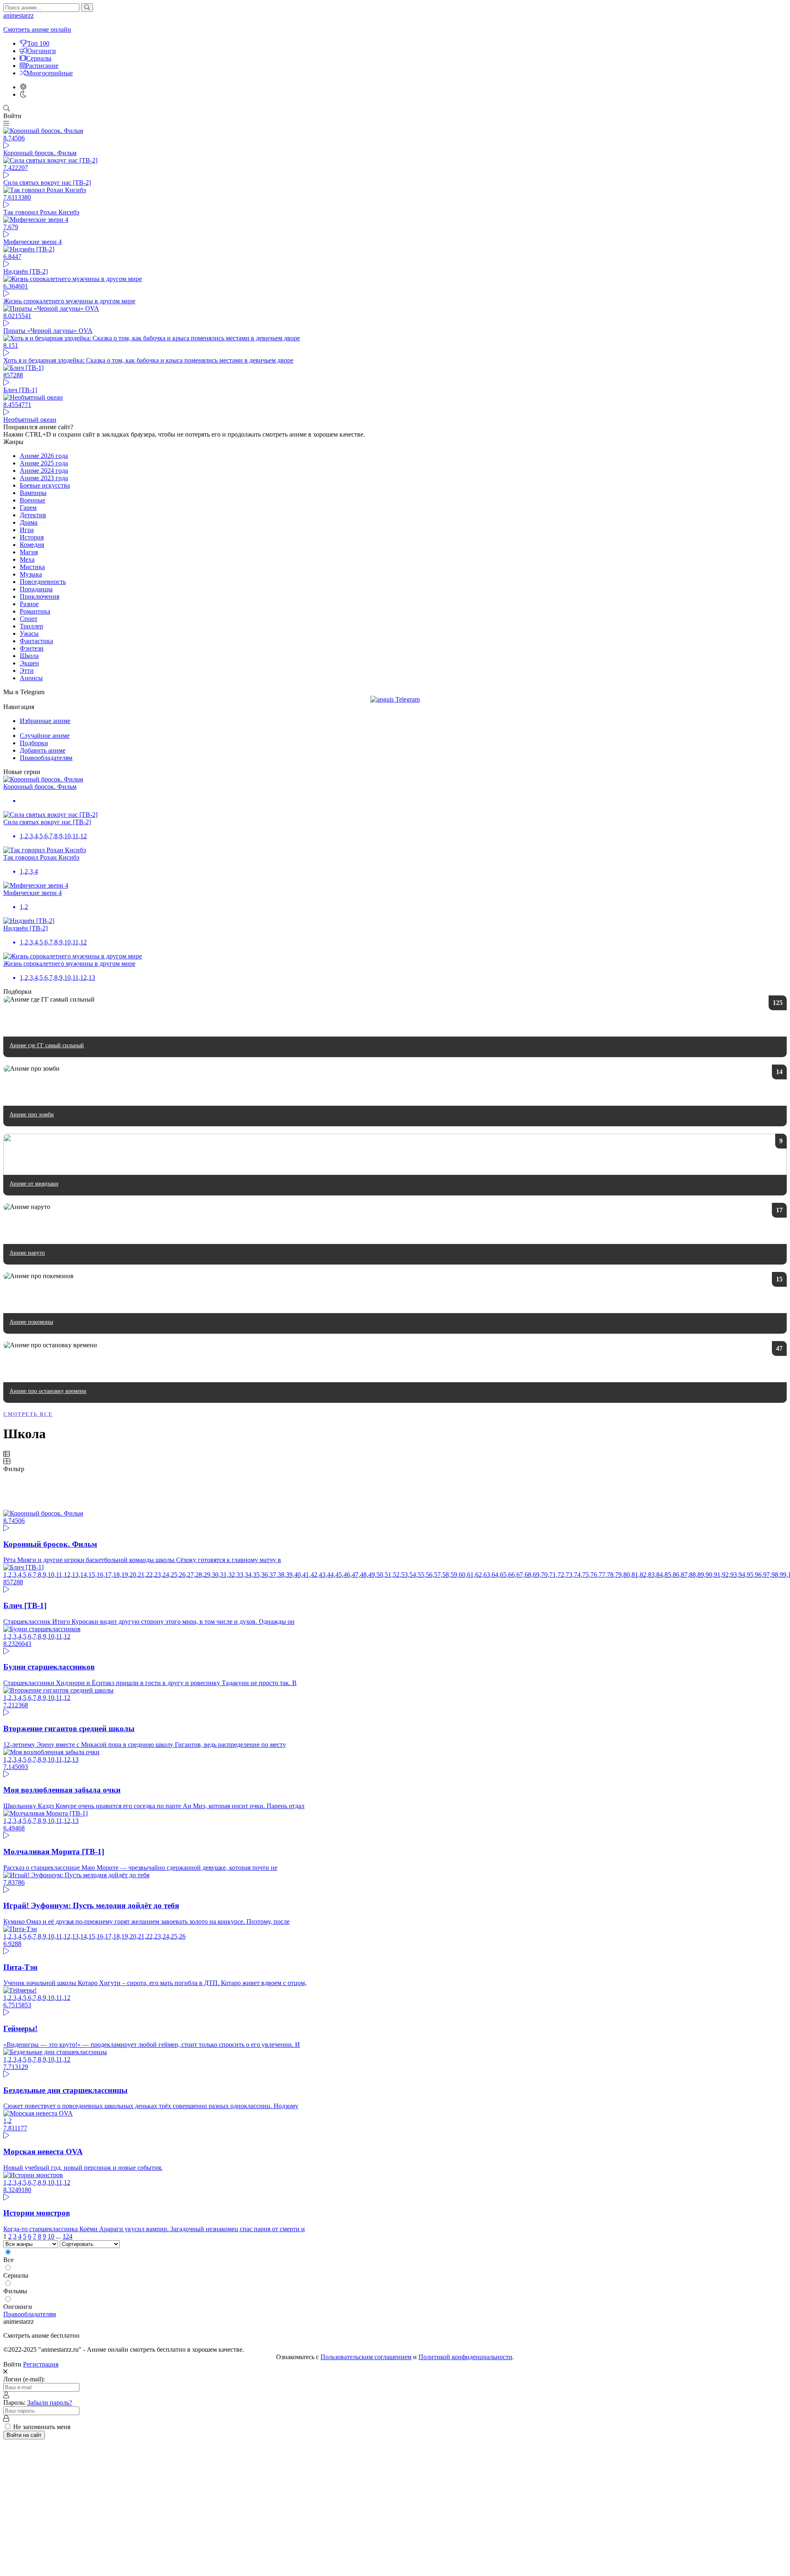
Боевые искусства (45, 485)
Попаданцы (36, 589)
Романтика (35, 611)
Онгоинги (42, 51)
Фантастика (36, 641)
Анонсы (31, 678)
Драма (29, 522)
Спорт (29, 619)
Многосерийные (50, 73)
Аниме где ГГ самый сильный (47, 1045)
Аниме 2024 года (44, 471)
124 (67, 2236)
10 (51, 2236)
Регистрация (41, 2364)
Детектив (33, 515)
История (32, 537)
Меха (27, 559)
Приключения (39, 596)
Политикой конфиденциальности (465, 2357)
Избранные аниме (45, 721)
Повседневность (43, 582)
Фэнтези (32, 648)
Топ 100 (38, 43)
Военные (33, 500)
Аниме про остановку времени (48, 1391)
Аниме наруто (27, 1253)
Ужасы (29, 634)
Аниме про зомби (32, 1115)
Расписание (42, 66)
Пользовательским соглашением (366, 2357)
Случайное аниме (45, 736)
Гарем (28, 508)
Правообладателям (46, 758)
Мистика (32, 567)
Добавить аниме (43, 750)
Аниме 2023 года (44, 478)
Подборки (34, 743)
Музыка (31, 574)
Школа (29, 656)
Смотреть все (28, 1414)
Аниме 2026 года (44, 456)
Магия (29, 552)
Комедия (32, 545)
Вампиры (33, 493)
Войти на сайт (24, 2435)
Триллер (31, 626)
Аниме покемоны (31, 1322)
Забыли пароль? (50, 2403)
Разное (29, 604)
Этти (27, 671)
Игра (27, 530)
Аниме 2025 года (44, 463)
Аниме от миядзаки (34, 1184)
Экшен (29, 663)
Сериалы (39, 58)
